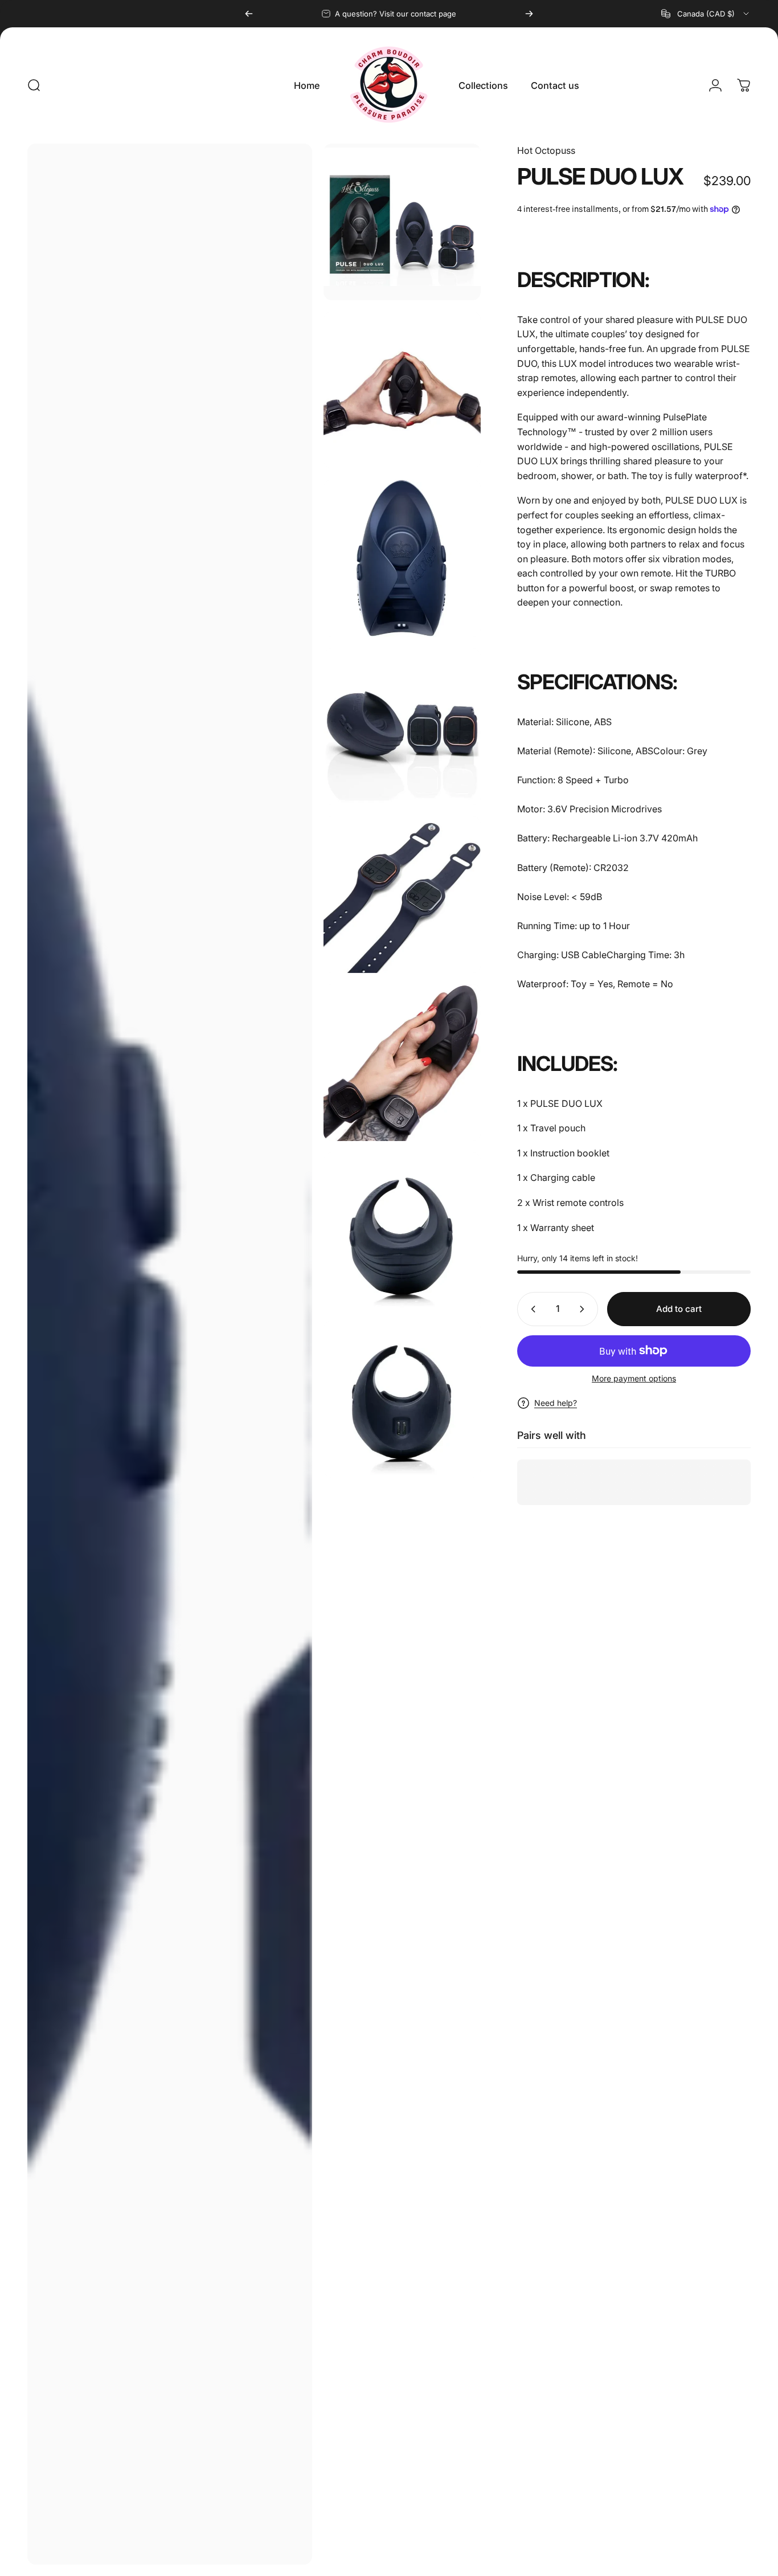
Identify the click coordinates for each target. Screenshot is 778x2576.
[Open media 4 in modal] (402, 558)
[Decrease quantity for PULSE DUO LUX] (531, 1309)
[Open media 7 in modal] (402, 1063)
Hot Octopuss (546, 150)
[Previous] (249, 14)
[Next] (529, 14)
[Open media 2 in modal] (402, 222)
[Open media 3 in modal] (402, 390)
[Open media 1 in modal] (170, 1354)
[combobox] (706, 14)
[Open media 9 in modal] (402, 1399)
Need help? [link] (556, 1403)
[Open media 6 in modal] (402, 895)
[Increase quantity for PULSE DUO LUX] (584, 1309)
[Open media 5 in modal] (402, 727)
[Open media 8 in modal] (402, 1231)
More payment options (634, 1378)
